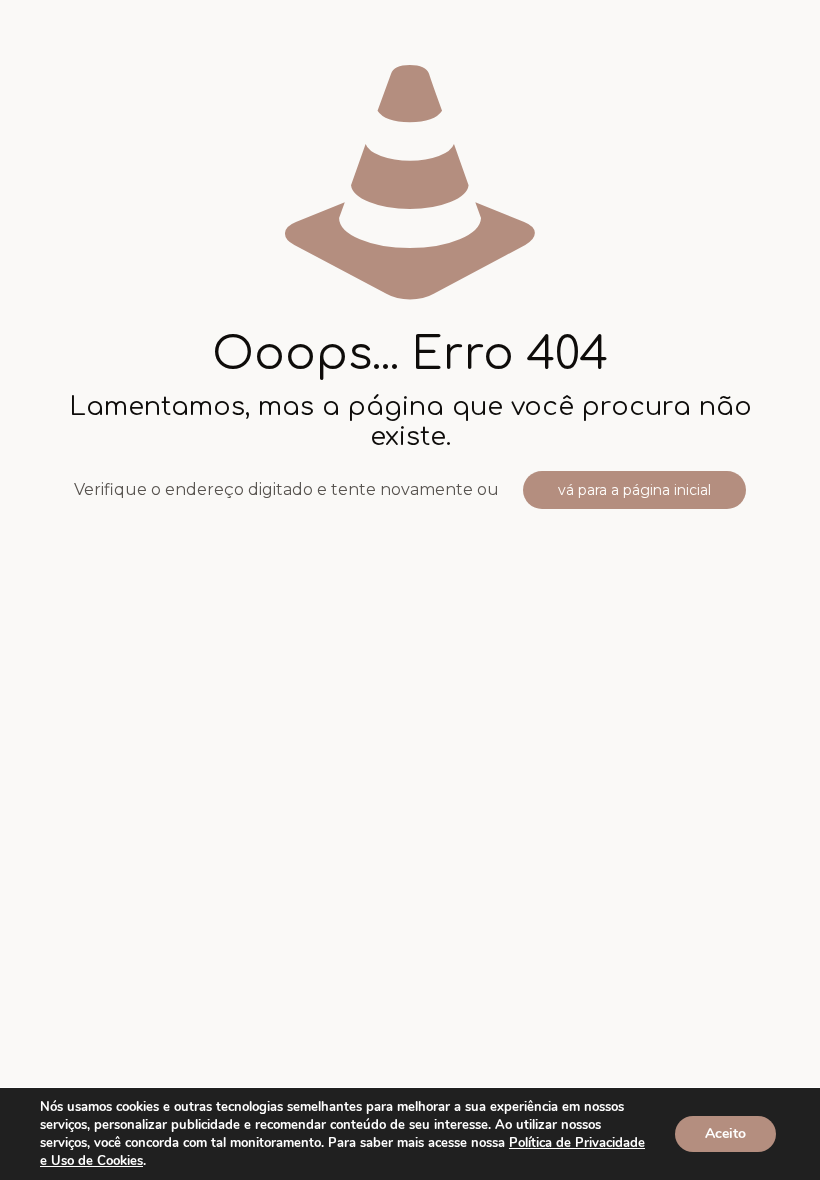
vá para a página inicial (634, 490)
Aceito (725, 1133)
